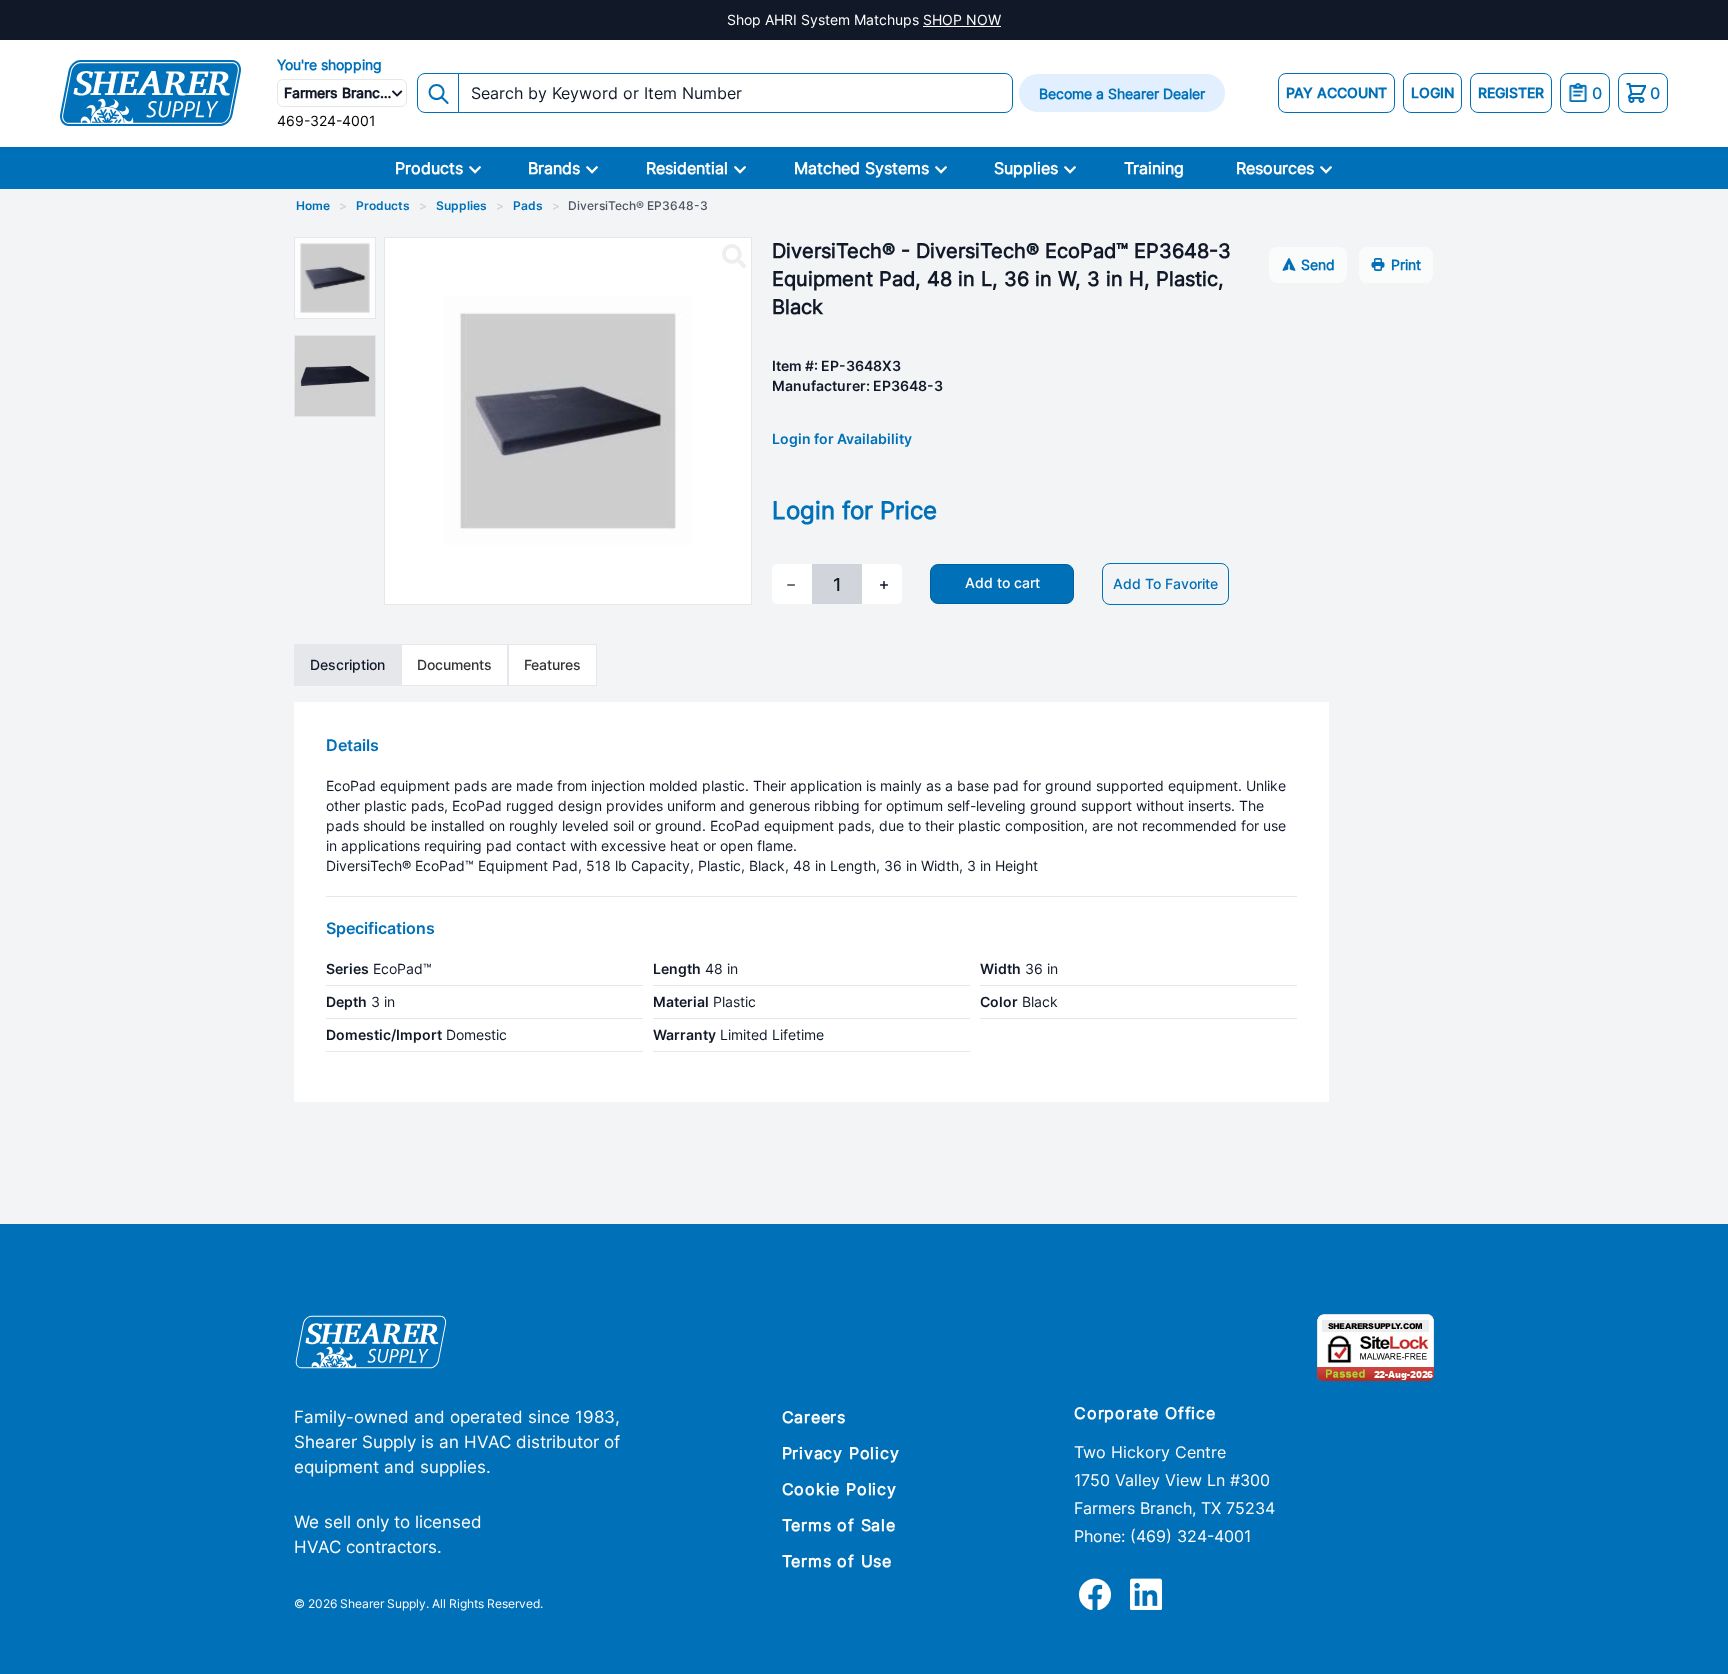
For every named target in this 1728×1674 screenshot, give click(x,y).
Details (352, 745)
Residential (687, 168)
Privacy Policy (841, 1453)
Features (552, 664)
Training (1154, 168)
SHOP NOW (962, 19)
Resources (1275, 168)
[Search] (438, 93)
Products (429, 168)
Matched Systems (861, 168)
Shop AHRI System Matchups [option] (864, 19)
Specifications (380, 928)
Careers (814, 1417)
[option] (335, 278)
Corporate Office (1145, 1413)
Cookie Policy (839, 1489)
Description (347, 664)
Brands (554, 168)
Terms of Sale (839, 1525)
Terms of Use (837, 1561)
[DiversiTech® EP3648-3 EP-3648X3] (734, 257)
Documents (454, 664)
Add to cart (1002, 582)
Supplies (1026, 168)
